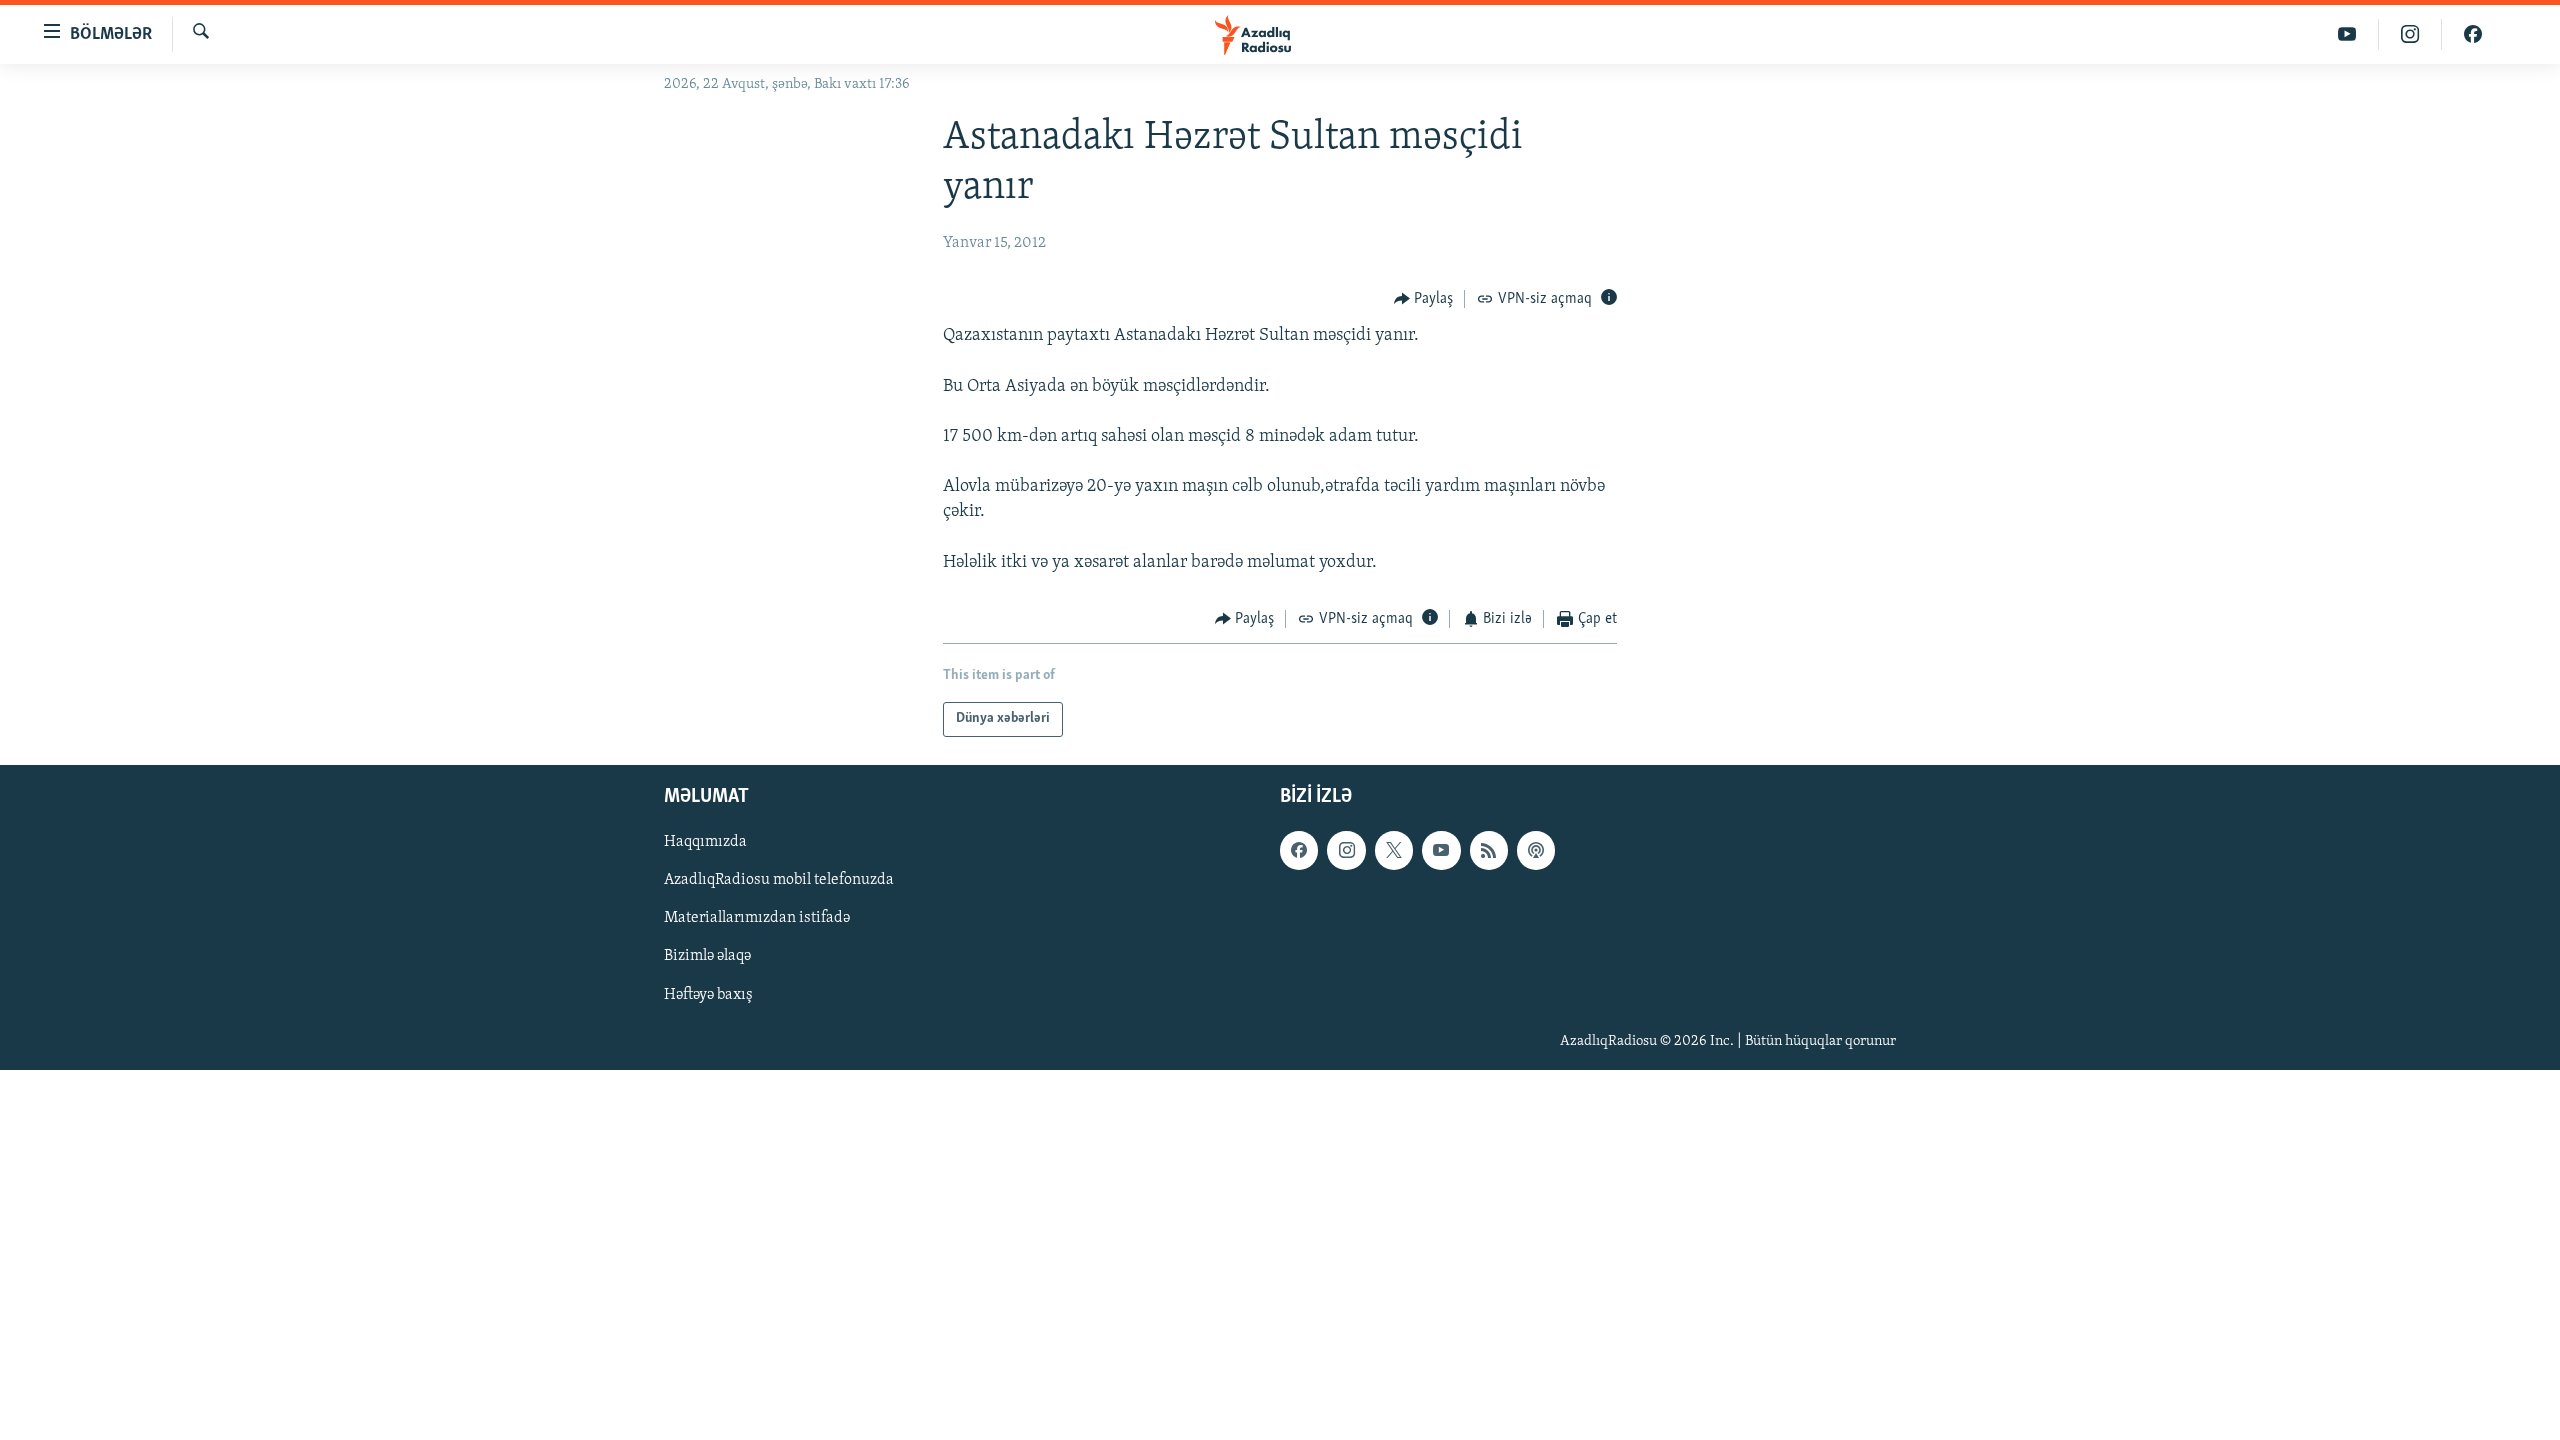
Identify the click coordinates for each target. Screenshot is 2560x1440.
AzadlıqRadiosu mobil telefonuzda (779, 880)
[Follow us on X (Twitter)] (1394, 850)
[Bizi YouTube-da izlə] (2347, 34)
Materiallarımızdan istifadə (757, 918)
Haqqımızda (705, 842)
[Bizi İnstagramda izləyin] (2410, 34)
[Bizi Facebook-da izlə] (2473, 34)
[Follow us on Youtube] (1441, 850)
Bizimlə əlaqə (707, 956)
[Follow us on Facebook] (1299, 850)
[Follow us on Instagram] (1346, 850)
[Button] (1424, 299)
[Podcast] (1536, 850)
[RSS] (1489, 850)
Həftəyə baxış (708, 994)
